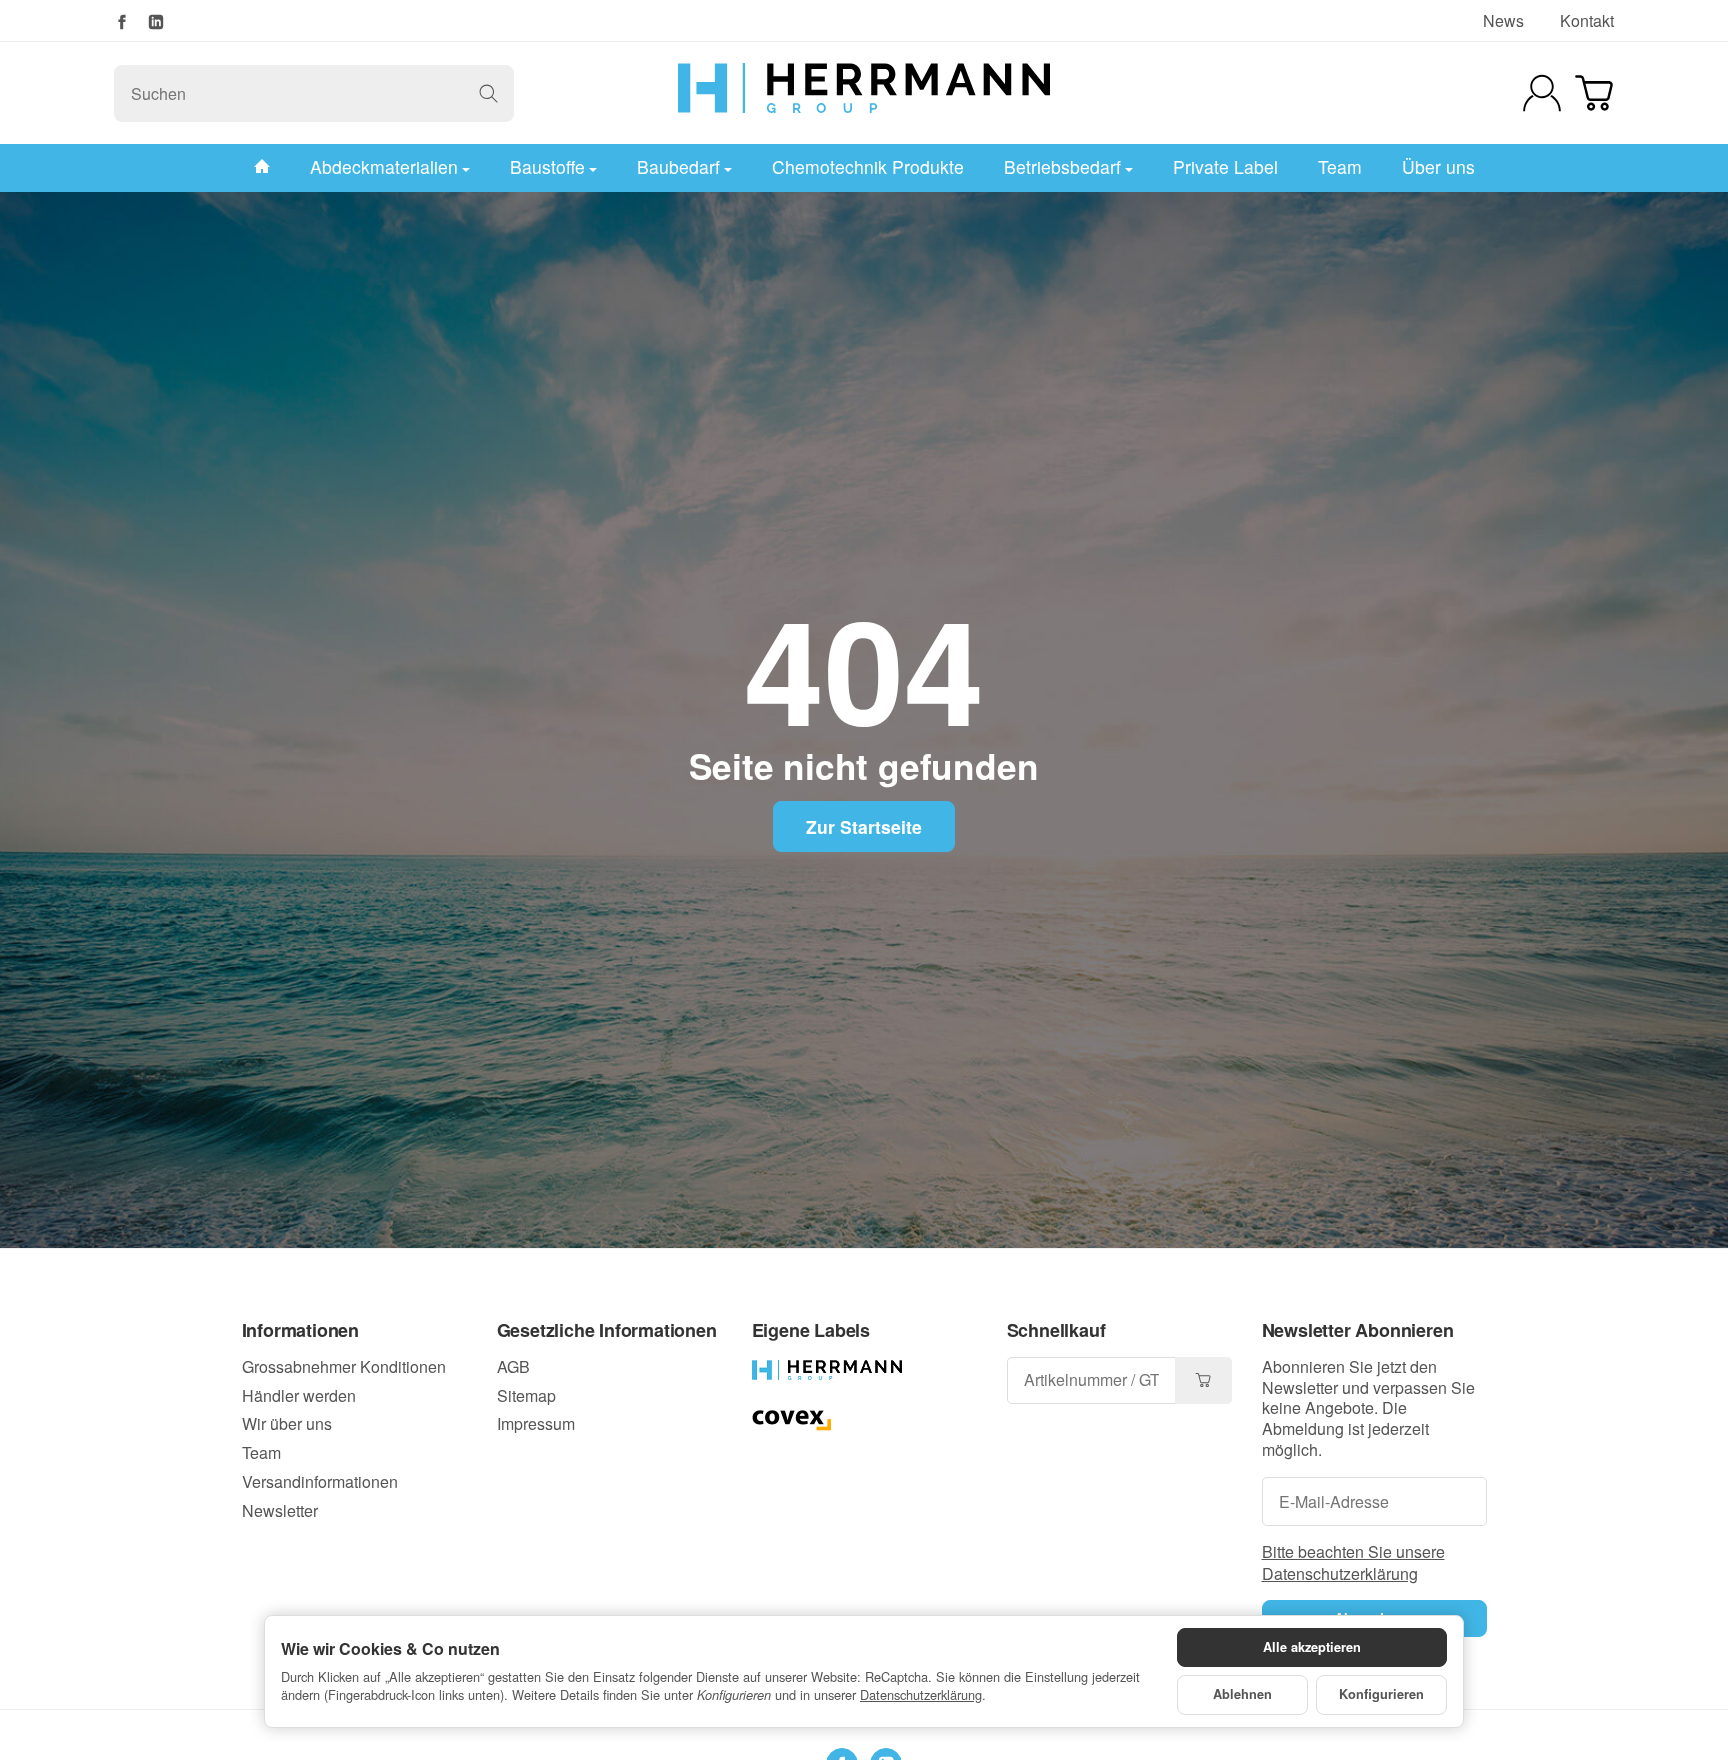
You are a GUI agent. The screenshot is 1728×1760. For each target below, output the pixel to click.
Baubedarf (678, 166)
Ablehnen (1242, 1694)
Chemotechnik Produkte (868, 166)
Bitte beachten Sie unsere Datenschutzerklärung (1353, 1562)
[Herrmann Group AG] (864, 93)
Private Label (1225, 166)
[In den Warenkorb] (1203, 1380)
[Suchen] (488, 93)
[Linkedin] (156, 22)
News (1503, 20)
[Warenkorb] (1594, 93)
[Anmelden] (1542, 93)
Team (1340, 166)
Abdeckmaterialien (384, 166)
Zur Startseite (864, 826)
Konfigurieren (1381, 1694)
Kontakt (1587, 20)
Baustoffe (547, 166)
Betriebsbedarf (1062, 166)
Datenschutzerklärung (921, 1694)
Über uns (1438, 166)
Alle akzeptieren (1312, 1647)
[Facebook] (122, 22)
